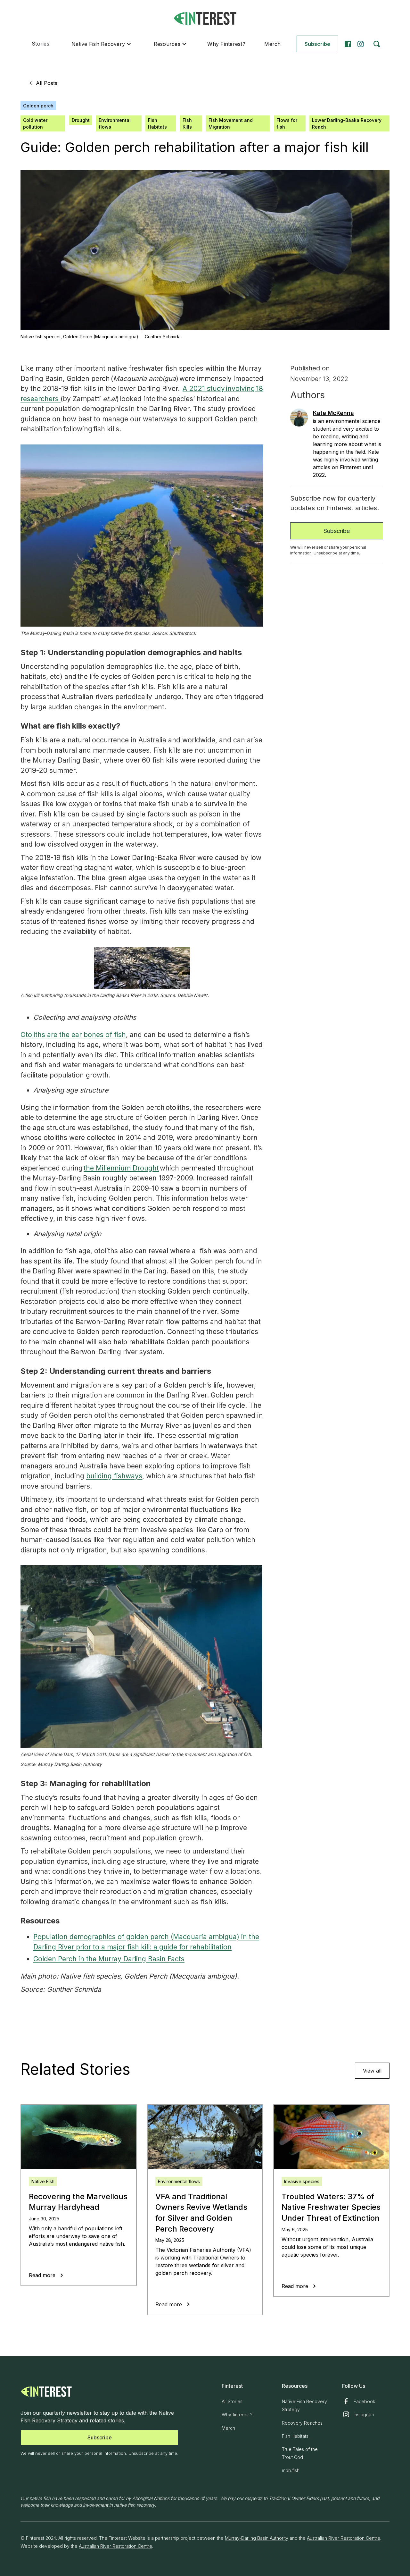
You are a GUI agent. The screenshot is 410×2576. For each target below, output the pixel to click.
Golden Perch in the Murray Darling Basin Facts (109, 1959)
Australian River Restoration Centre (344, 2538)
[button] (101, 44)
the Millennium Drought (121, 1168)
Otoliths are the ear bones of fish (73, 1035)
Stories (41, 44)
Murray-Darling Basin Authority (257, 2538)
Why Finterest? (226, 44)
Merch (272, 44)
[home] (205, 18)
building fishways (114, 1476)
